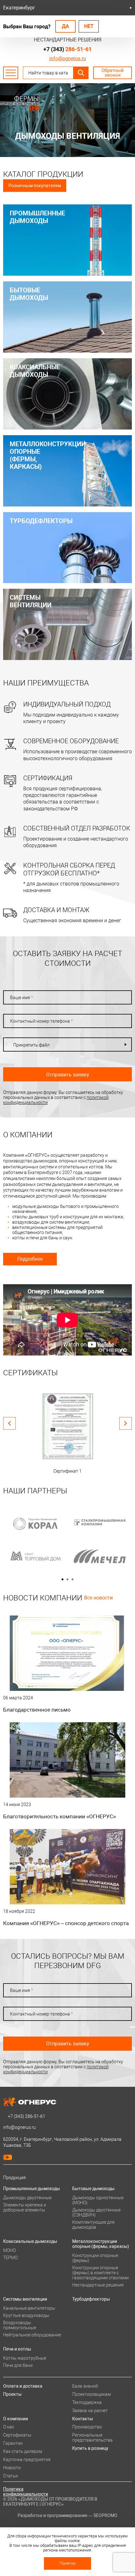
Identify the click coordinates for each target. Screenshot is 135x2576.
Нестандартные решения (98, 2285)
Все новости (98, 1598)
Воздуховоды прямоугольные (20, 2325)
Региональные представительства (92, 2438)
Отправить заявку (68, 1075)
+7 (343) (67, 49)
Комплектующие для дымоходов (93, 2225)
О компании (16, 2419)
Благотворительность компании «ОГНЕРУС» (59, 1816)
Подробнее (30, 1259)
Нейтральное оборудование (32, 2335)
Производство (87, 2427)
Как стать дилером (23, 2451)
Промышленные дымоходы (32, 2189)
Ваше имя (22, 998)
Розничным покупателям (35, 186)
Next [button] (126, 1423)
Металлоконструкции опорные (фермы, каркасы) (101, 2244)
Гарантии (13, 2443)
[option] (67, 1432)
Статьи (11, 2476)
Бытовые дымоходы (93, 2189)
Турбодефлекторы (91, 2299)
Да (65, 26)
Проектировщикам (92, 2394)
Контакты (83, 2419)
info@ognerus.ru (68, 59)
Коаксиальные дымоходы (30, 2241)
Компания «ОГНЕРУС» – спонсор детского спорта (66, 1923)
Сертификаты (17, 2435)
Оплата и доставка (23, 2386)
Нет (89, 26)
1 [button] (62, 1579)
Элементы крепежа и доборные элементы (25, 2207)
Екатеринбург (19, 8)
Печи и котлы (17, 2349)
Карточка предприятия (27, 2460)
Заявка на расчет (90, 2411)
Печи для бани (18, 2365)
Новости (12, 2468)
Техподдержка (87, 2402)
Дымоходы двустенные (27, 2198)
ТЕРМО (10, 2258)
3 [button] (73, 1579)
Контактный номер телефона (41, 1021)
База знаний (85, 2386)
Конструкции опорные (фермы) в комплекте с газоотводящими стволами (100, 2273)
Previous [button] (9, 1423)
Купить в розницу (90, 2448)
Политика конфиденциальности (26, 2492)
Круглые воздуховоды (26, 2315)
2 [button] (67, 1579)
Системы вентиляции (25, 2299)
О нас (9, 2427)
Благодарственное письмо (37, 1710)
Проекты (12, 2394)
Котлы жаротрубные (25, 2358)
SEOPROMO (105, 2515)
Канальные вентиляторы (29, 2308)
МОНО (9, 2250)
